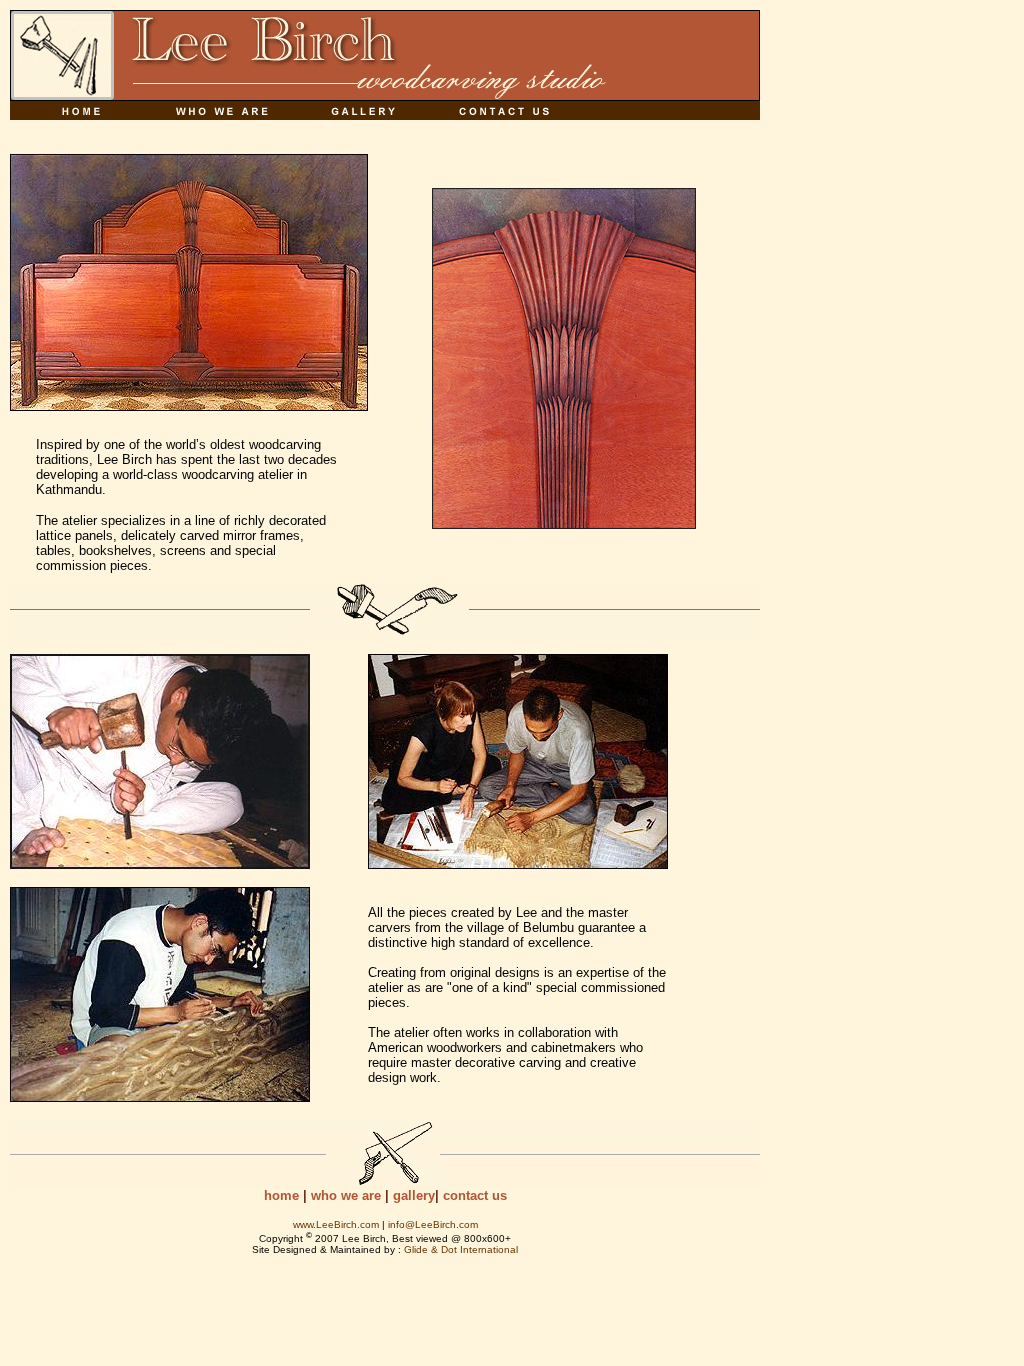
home (281, 1195)
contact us (475, 1195)
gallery (414, 1195)
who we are (346, 1195)
